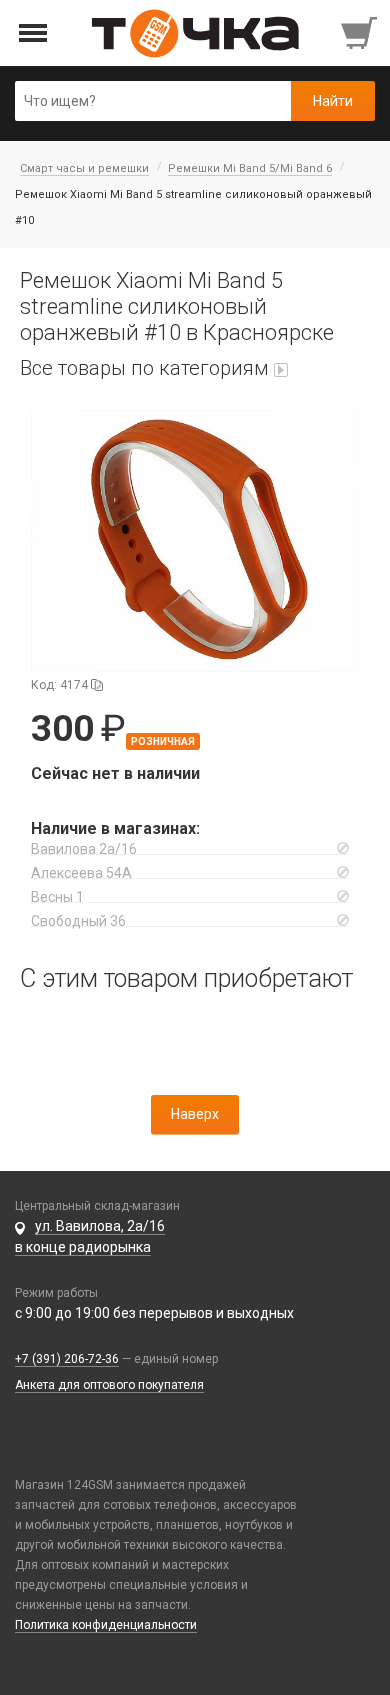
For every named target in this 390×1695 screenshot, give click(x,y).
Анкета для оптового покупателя (109, 1385)
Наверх (195, 1114)
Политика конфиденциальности (106, 1625)
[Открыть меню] (33, 33)
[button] (195, 541)
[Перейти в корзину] (361, 33)
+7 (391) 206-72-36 (67, 1359)
